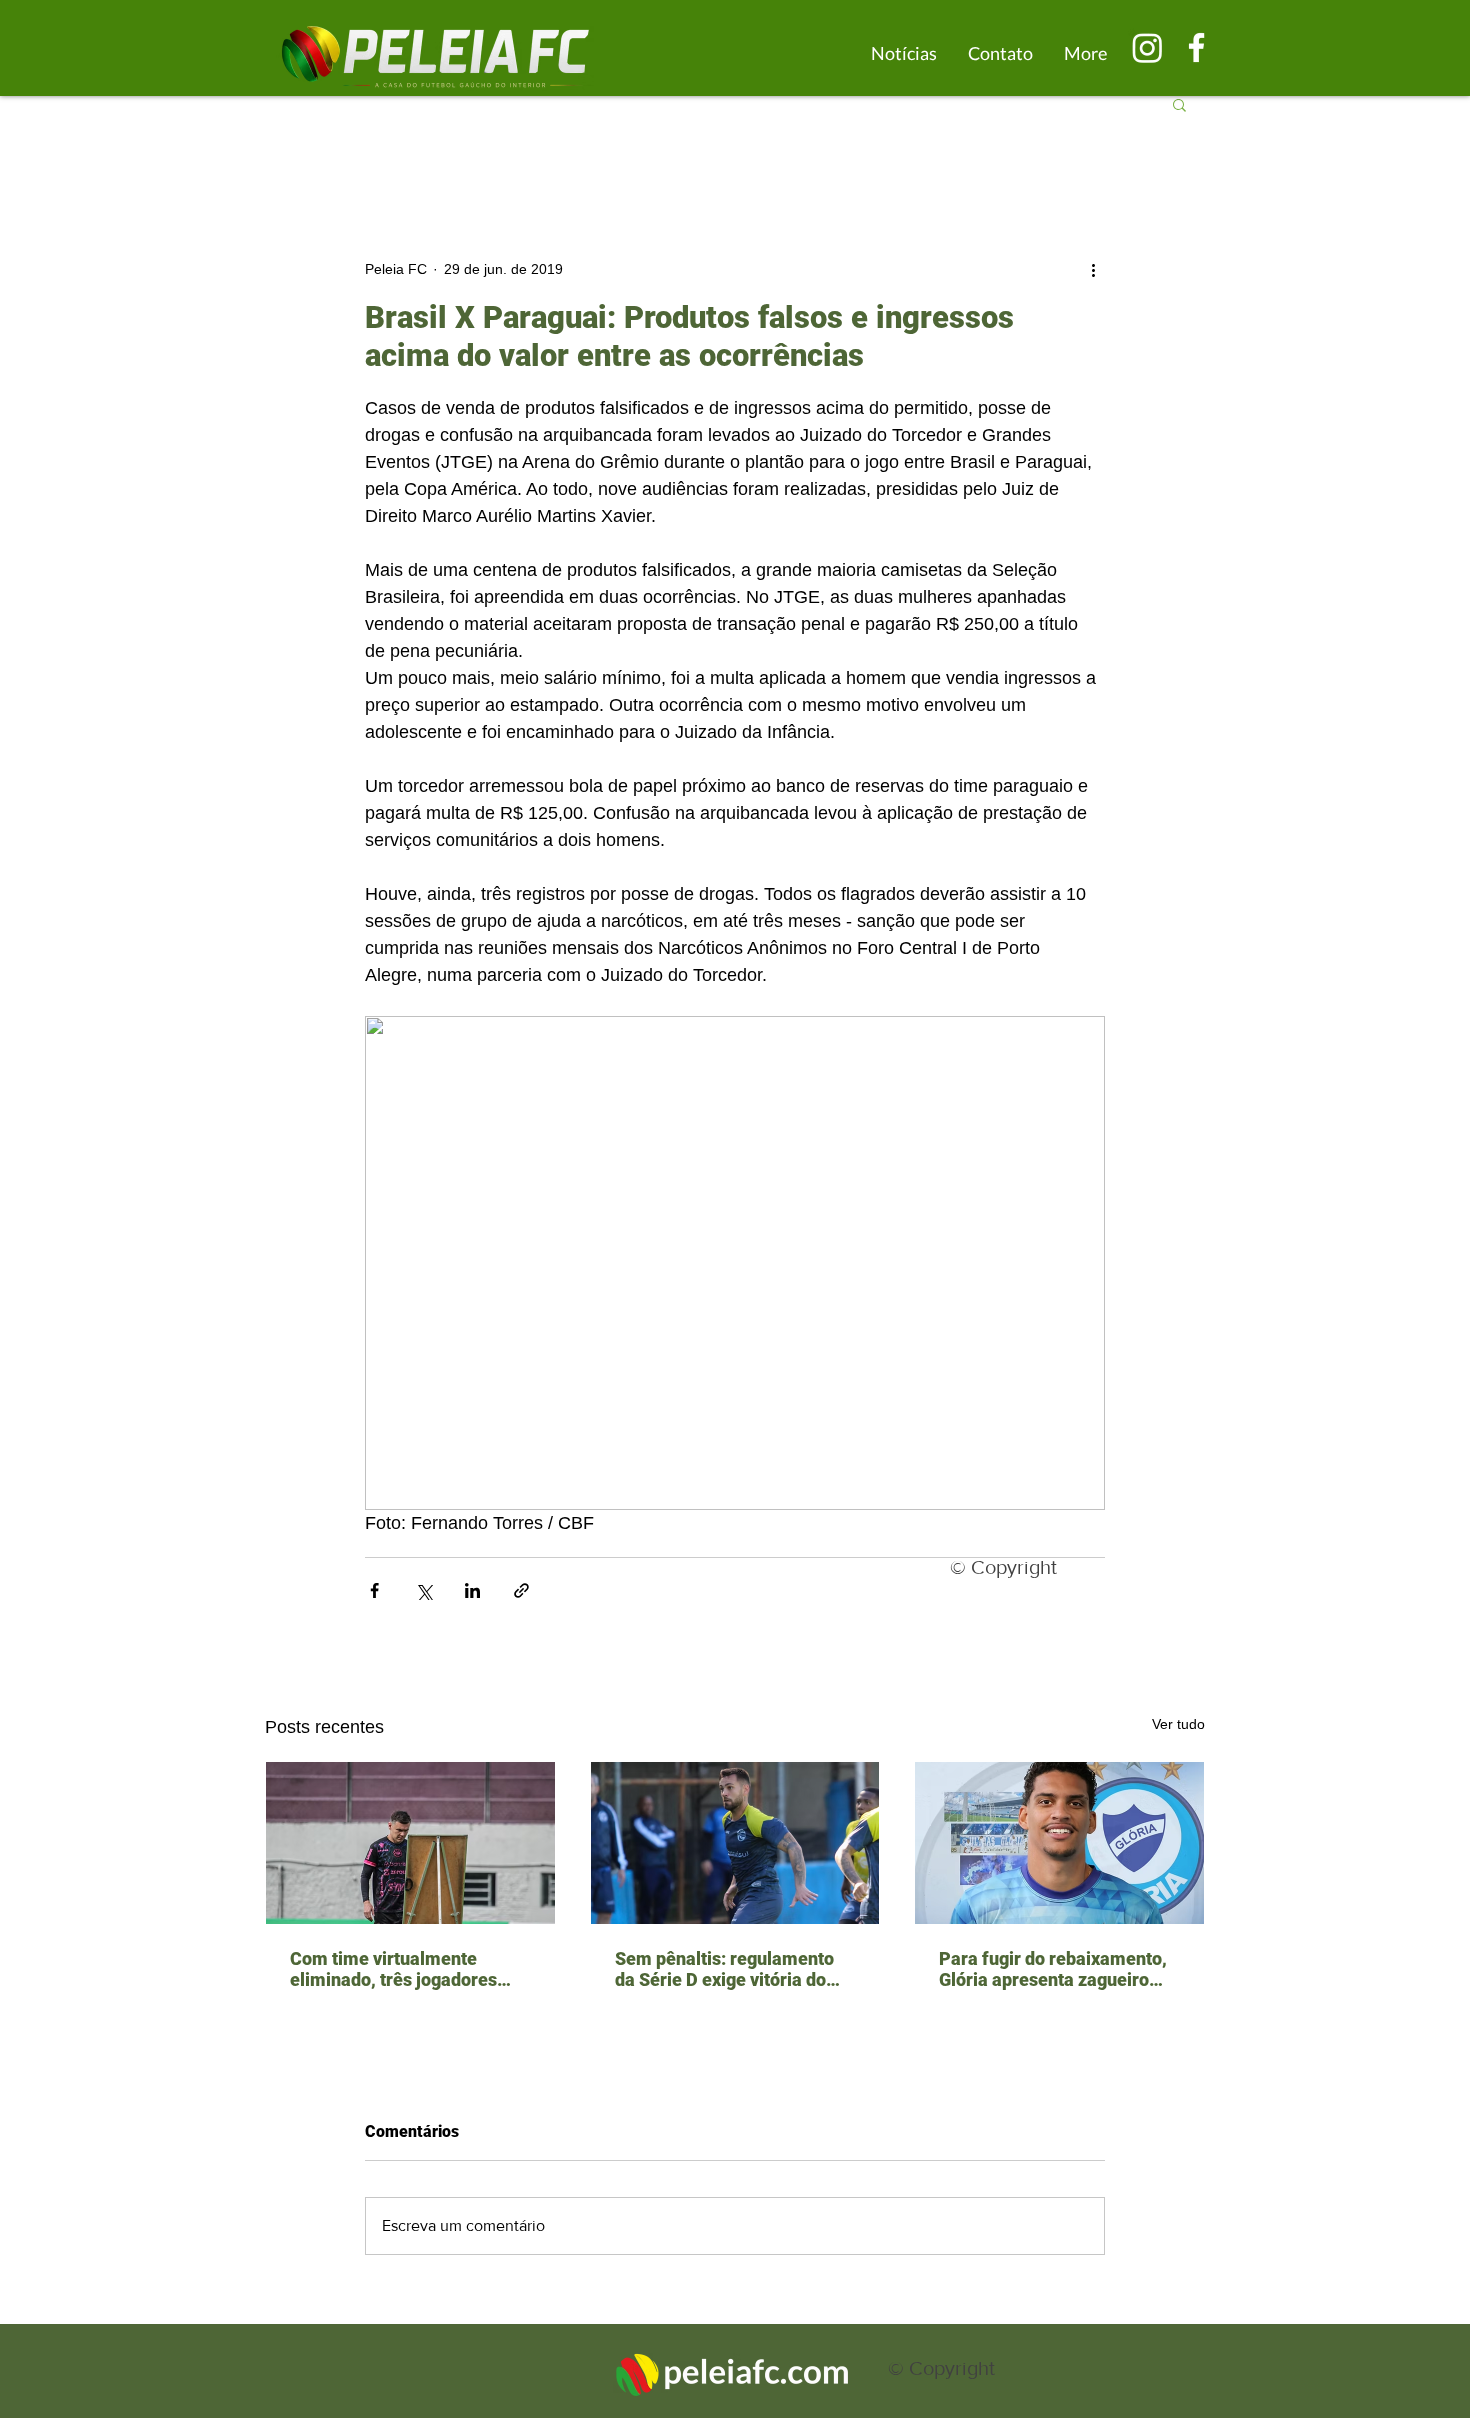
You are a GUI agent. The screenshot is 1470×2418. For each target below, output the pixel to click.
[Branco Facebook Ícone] (1196, 47)
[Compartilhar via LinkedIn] (472, 1590)
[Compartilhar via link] (521, 1590)
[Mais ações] (1093, 269)
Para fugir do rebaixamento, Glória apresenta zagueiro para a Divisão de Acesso (1053, 1969)
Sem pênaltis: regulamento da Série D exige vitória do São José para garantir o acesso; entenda (724, 1969)
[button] (1179, 104)
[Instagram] (1147, 47)
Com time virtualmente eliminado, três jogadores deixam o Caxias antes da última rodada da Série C (393, 1969)
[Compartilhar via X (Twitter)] (423, 1590)
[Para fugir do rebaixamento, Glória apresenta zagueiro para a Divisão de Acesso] (1059, 1843)
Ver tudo (1178, 1724)
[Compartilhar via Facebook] (374, 1590)
